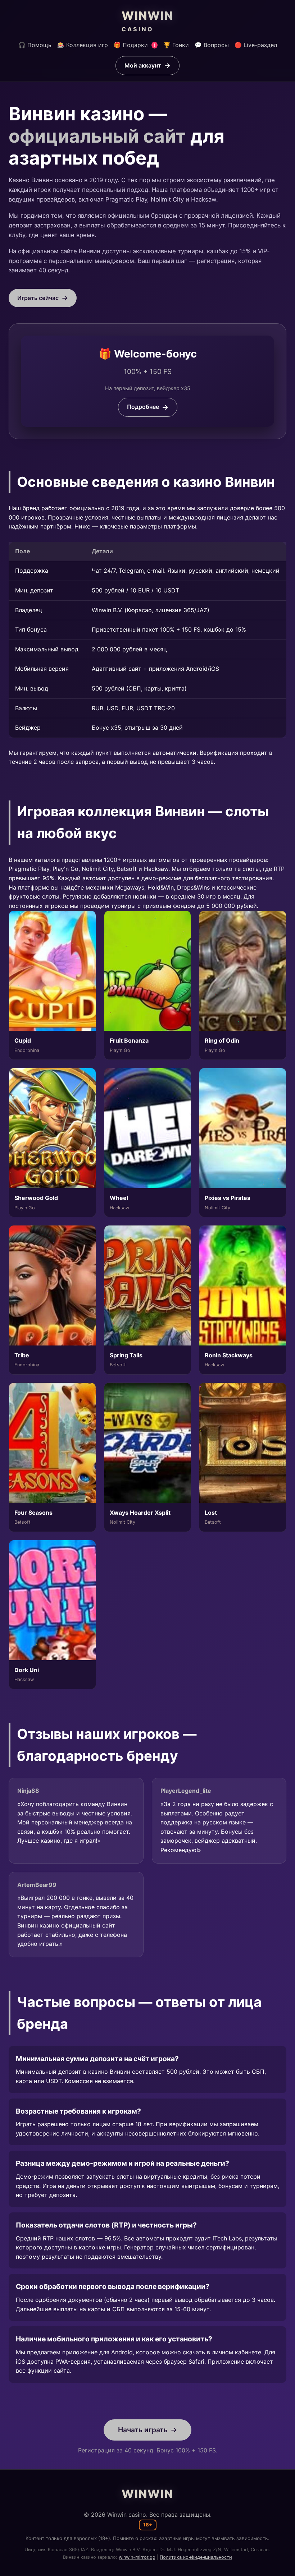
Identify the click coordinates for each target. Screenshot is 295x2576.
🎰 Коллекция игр (83, 45)
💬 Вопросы (212, 45)
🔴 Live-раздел (256, 45)
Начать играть (143, 2430)
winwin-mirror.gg (137, 2557)
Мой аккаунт (143, 65)
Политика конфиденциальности (196, 2557)
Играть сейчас (38, 298)
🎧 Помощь (35, 45)
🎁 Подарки (135, 45)
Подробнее (143, 407)
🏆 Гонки (176, 45)
